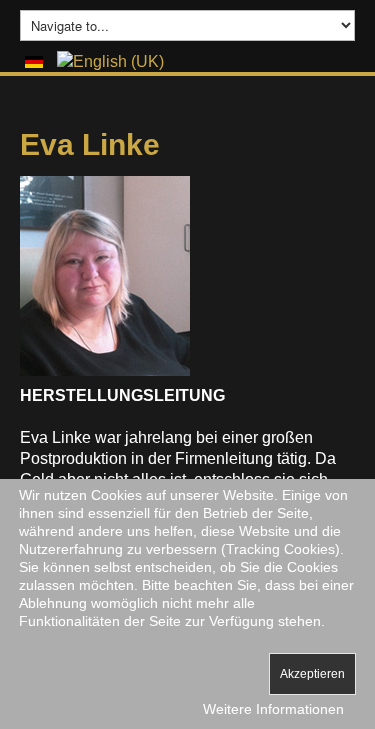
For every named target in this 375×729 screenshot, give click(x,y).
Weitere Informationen (273, 709)
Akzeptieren (312, 674)
